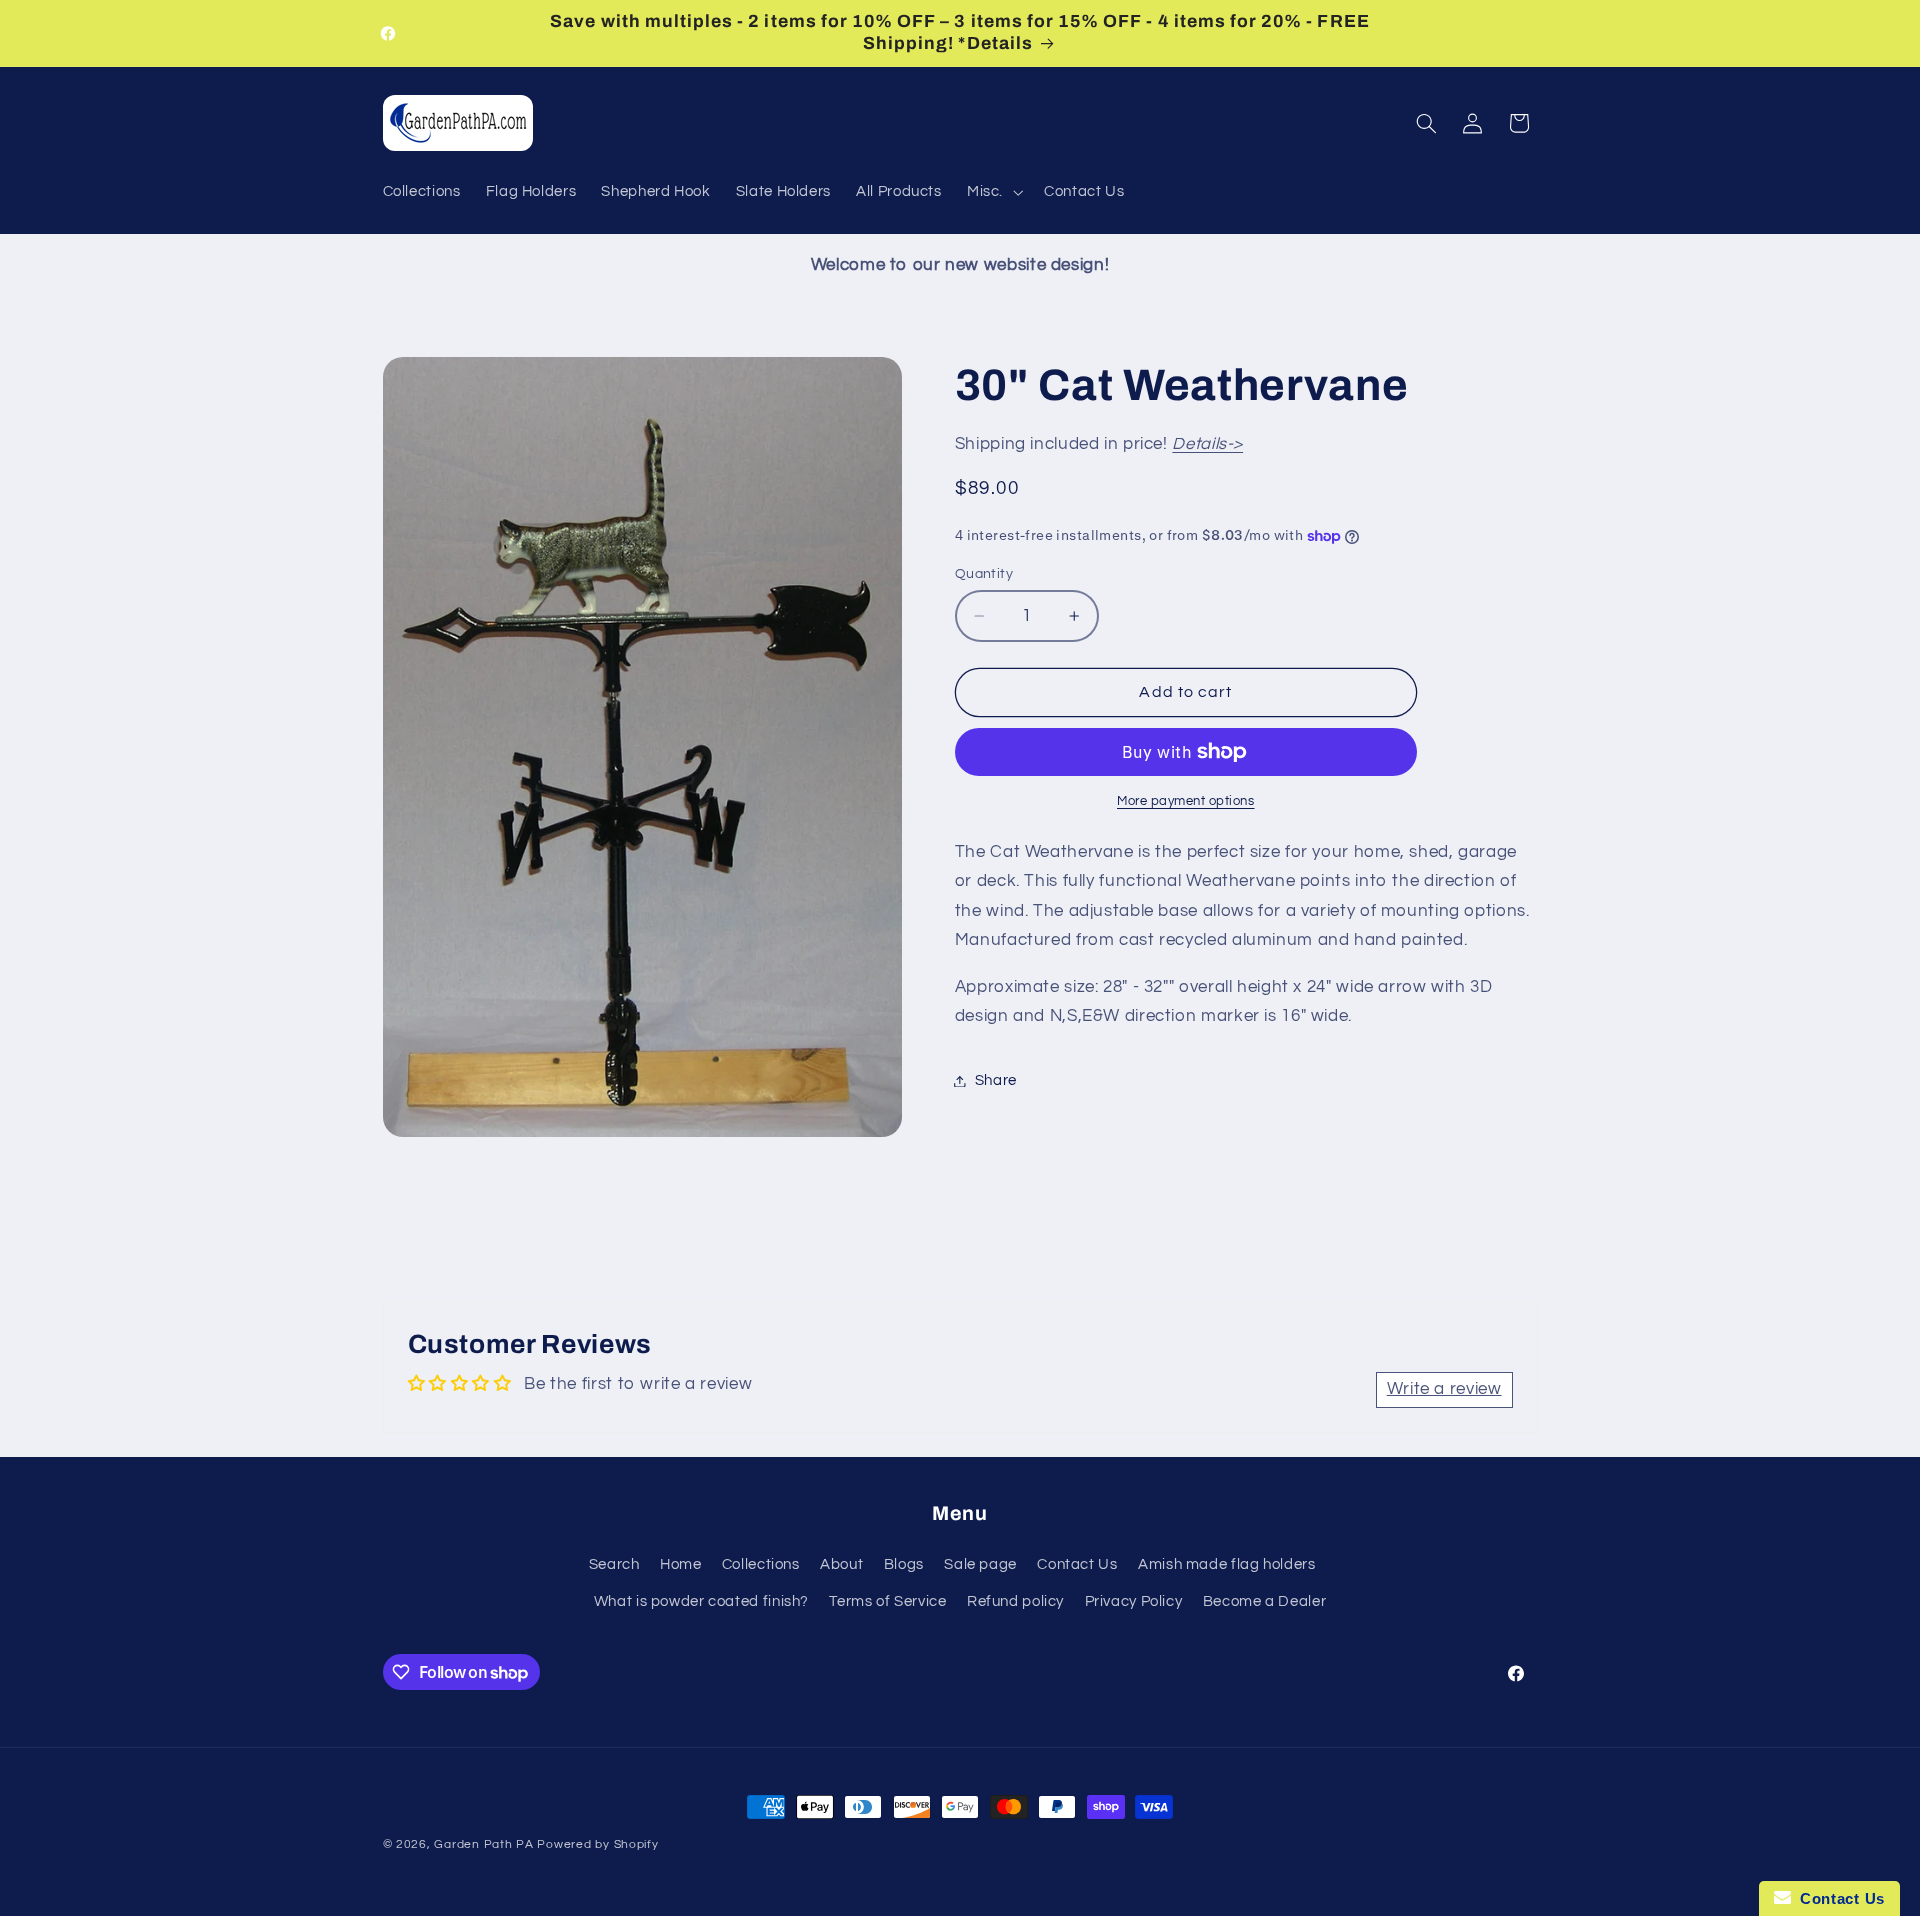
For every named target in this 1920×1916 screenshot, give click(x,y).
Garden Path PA (483, 1844)
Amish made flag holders (1227, 1564)
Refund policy (1015, 1601)
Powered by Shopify (597, 1844)
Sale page (980, 1564)
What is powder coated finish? (701, 1601)
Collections (761, 1564)
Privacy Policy (1134, 1601)
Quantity (984, 574)
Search (614, 1564)
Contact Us (1077, 1564)
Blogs (904, 1564)
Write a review (1444, 1389)
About (841, 1564)
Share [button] (996, 1080)
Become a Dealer (1264, 1601)
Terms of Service (887, 1601)
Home (681, 1564)
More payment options (1186, 801)
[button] (992, 192)
